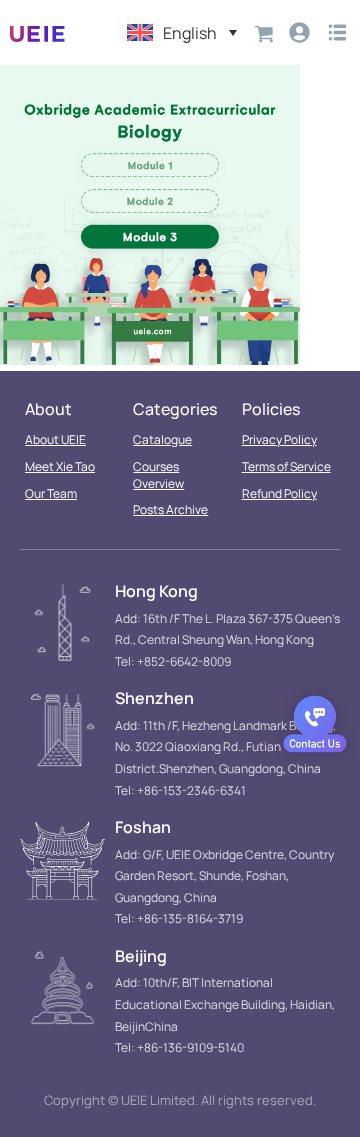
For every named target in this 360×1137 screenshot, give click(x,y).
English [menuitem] (190, 33)
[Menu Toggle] (337, 32)
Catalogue (162, 439)
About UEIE (55, 439)
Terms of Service (286, 466)
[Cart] (264, 32)
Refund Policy (279, 493)
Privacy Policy (279, 439)
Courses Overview (158, 475)
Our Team (51, 493)
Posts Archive (170, 509)
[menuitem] (182, 32)
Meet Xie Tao (60, 466)
